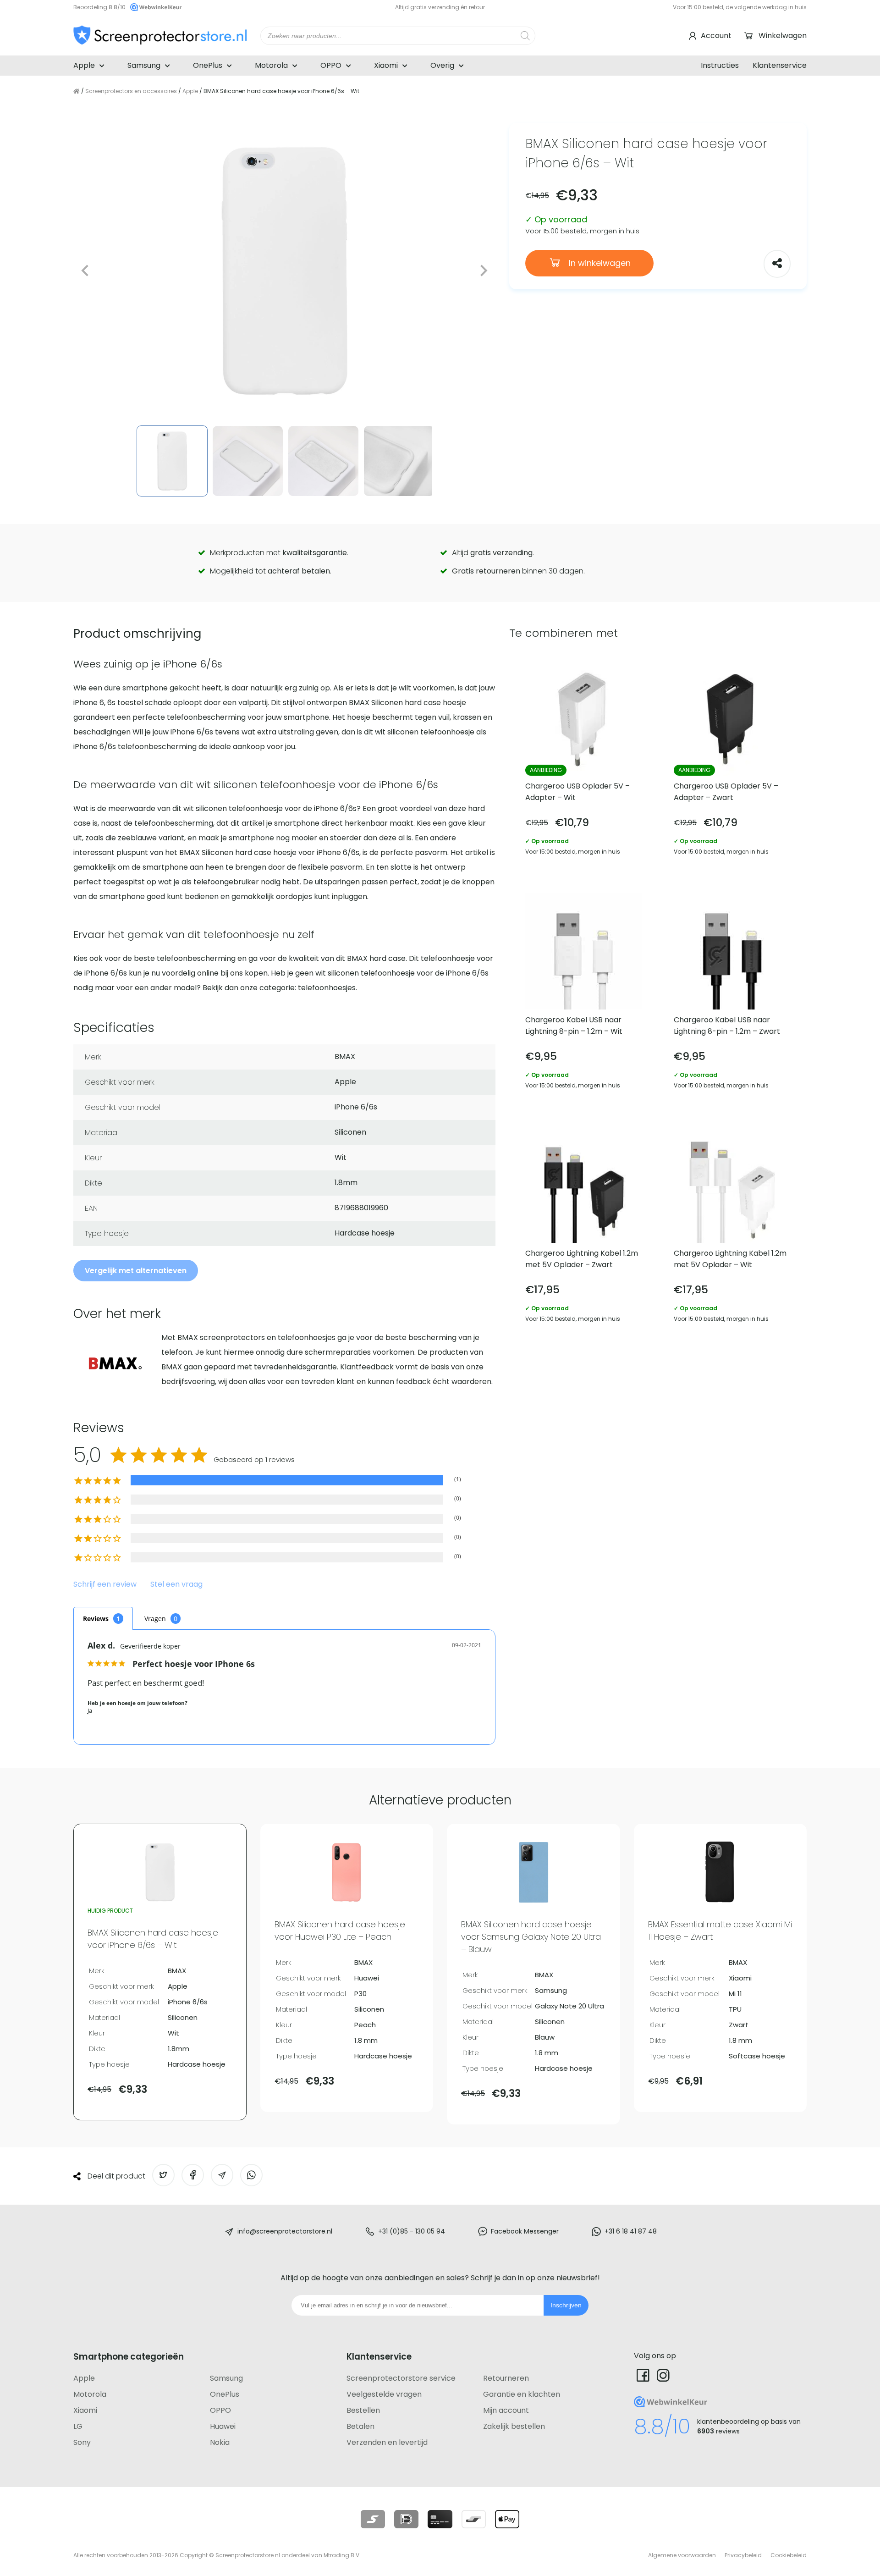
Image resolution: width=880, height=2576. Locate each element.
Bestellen (363, 2410)
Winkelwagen (783, 36)
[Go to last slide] (85, 271)
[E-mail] (222, 2175)
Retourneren (506, 2378)
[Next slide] (483, 271)
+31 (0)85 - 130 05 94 (412, 2231)
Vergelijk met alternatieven (136, 1271)
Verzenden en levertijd (387, 2442)
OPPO (331, 65)
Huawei (223, 2426)
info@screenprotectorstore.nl (285, 2231)
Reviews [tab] (96, 1619)
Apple (84, 65)
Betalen (360, 2426)
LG (78, 2426)
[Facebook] (643, 2375)
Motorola (271, 65)
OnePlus (208, 65)
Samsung (144, 65)
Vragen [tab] (155, 1619)
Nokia (220, 2442)
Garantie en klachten (522, 2394)
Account (716, 36)
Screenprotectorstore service (401, 2378)
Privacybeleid (743, 2555)
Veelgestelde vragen (384, 2394)
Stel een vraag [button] (176, 1585)
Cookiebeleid (789, 2555)
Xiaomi (386, 65)
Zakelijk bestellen (514, 2426)
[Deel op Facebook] (193, 2175)
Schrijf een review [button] (105, 1585)
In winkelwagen (599, 263)
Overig (442, 65)
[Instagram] (663, 2375)
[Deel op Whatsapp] (251, 2175)
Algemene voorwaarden (682, 2555)
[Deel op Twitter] (163, 2175)
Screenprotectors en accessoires (131, 91)
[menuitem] (172, 461)
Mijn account (506, 2410)
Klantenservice (780, 65)
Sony (82, 2442)
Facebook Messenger (525, 2231)
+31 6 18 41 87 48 (631, 2231)
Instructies (720, 65)
